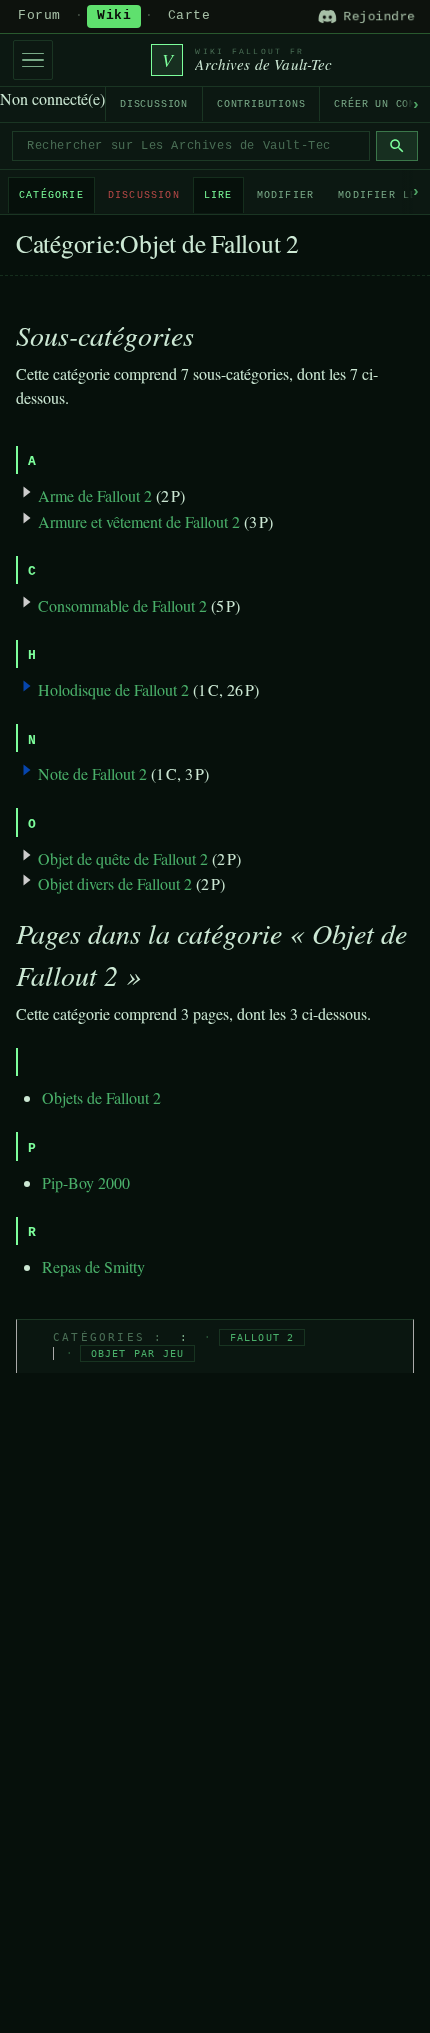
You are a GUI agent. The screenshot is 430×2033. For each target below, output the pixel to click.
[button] (27, 686)
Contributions (261, 104)
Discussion (154, 104)
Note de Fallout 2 (92, 773)
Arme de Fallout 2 (95, 495)
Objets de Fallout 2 (101, 1097)
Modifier (286, 195)
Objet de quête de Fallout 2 (123, 858)
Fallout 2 (262, 1337)
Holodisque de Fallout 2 (113, 689)
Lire (218, 195)
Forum (39, 16)
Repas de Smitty (93, 1266)
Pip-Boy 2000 (86, 1182)
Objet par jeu (138, 1353)
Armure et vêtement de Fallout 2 (139, 521)
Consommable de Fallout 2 (122, 605)
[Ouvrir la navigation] (33, 60)
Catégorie (51, 195)
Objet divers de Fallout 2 (115, 883)
